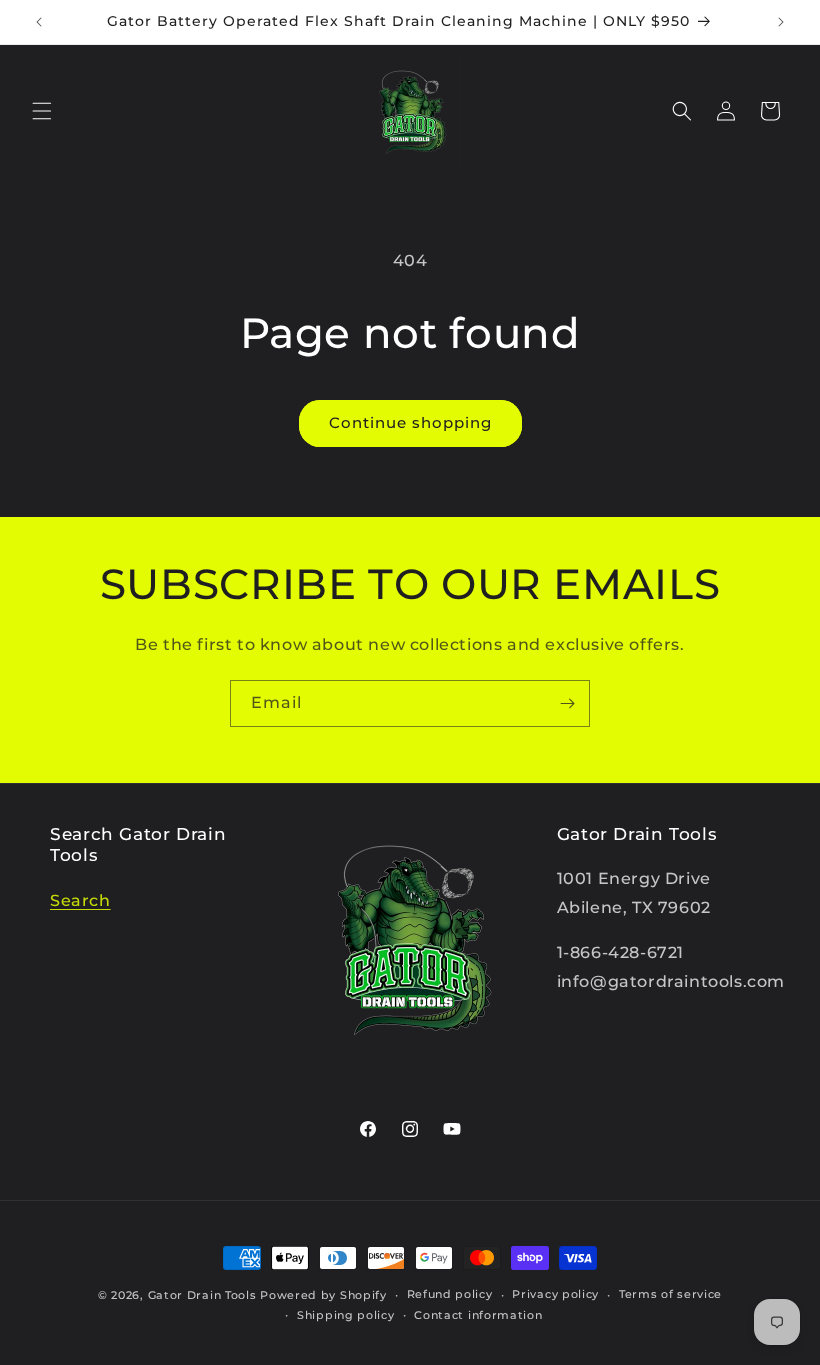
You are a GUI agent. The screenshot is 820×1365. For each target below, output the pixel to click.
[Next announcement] (781, 22)
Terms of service (670, 1294)
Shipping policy (346, 1315)
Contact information (478, 1315)
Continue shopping (410, 422)
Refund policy (450, 1294)
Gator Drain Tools (202, 1295)
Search (80, 900)
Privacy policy (555, 1294)
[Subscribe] (567, 703)
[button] (42, 111)
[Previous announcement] (39, 22)
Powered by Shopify (323, 1295)
